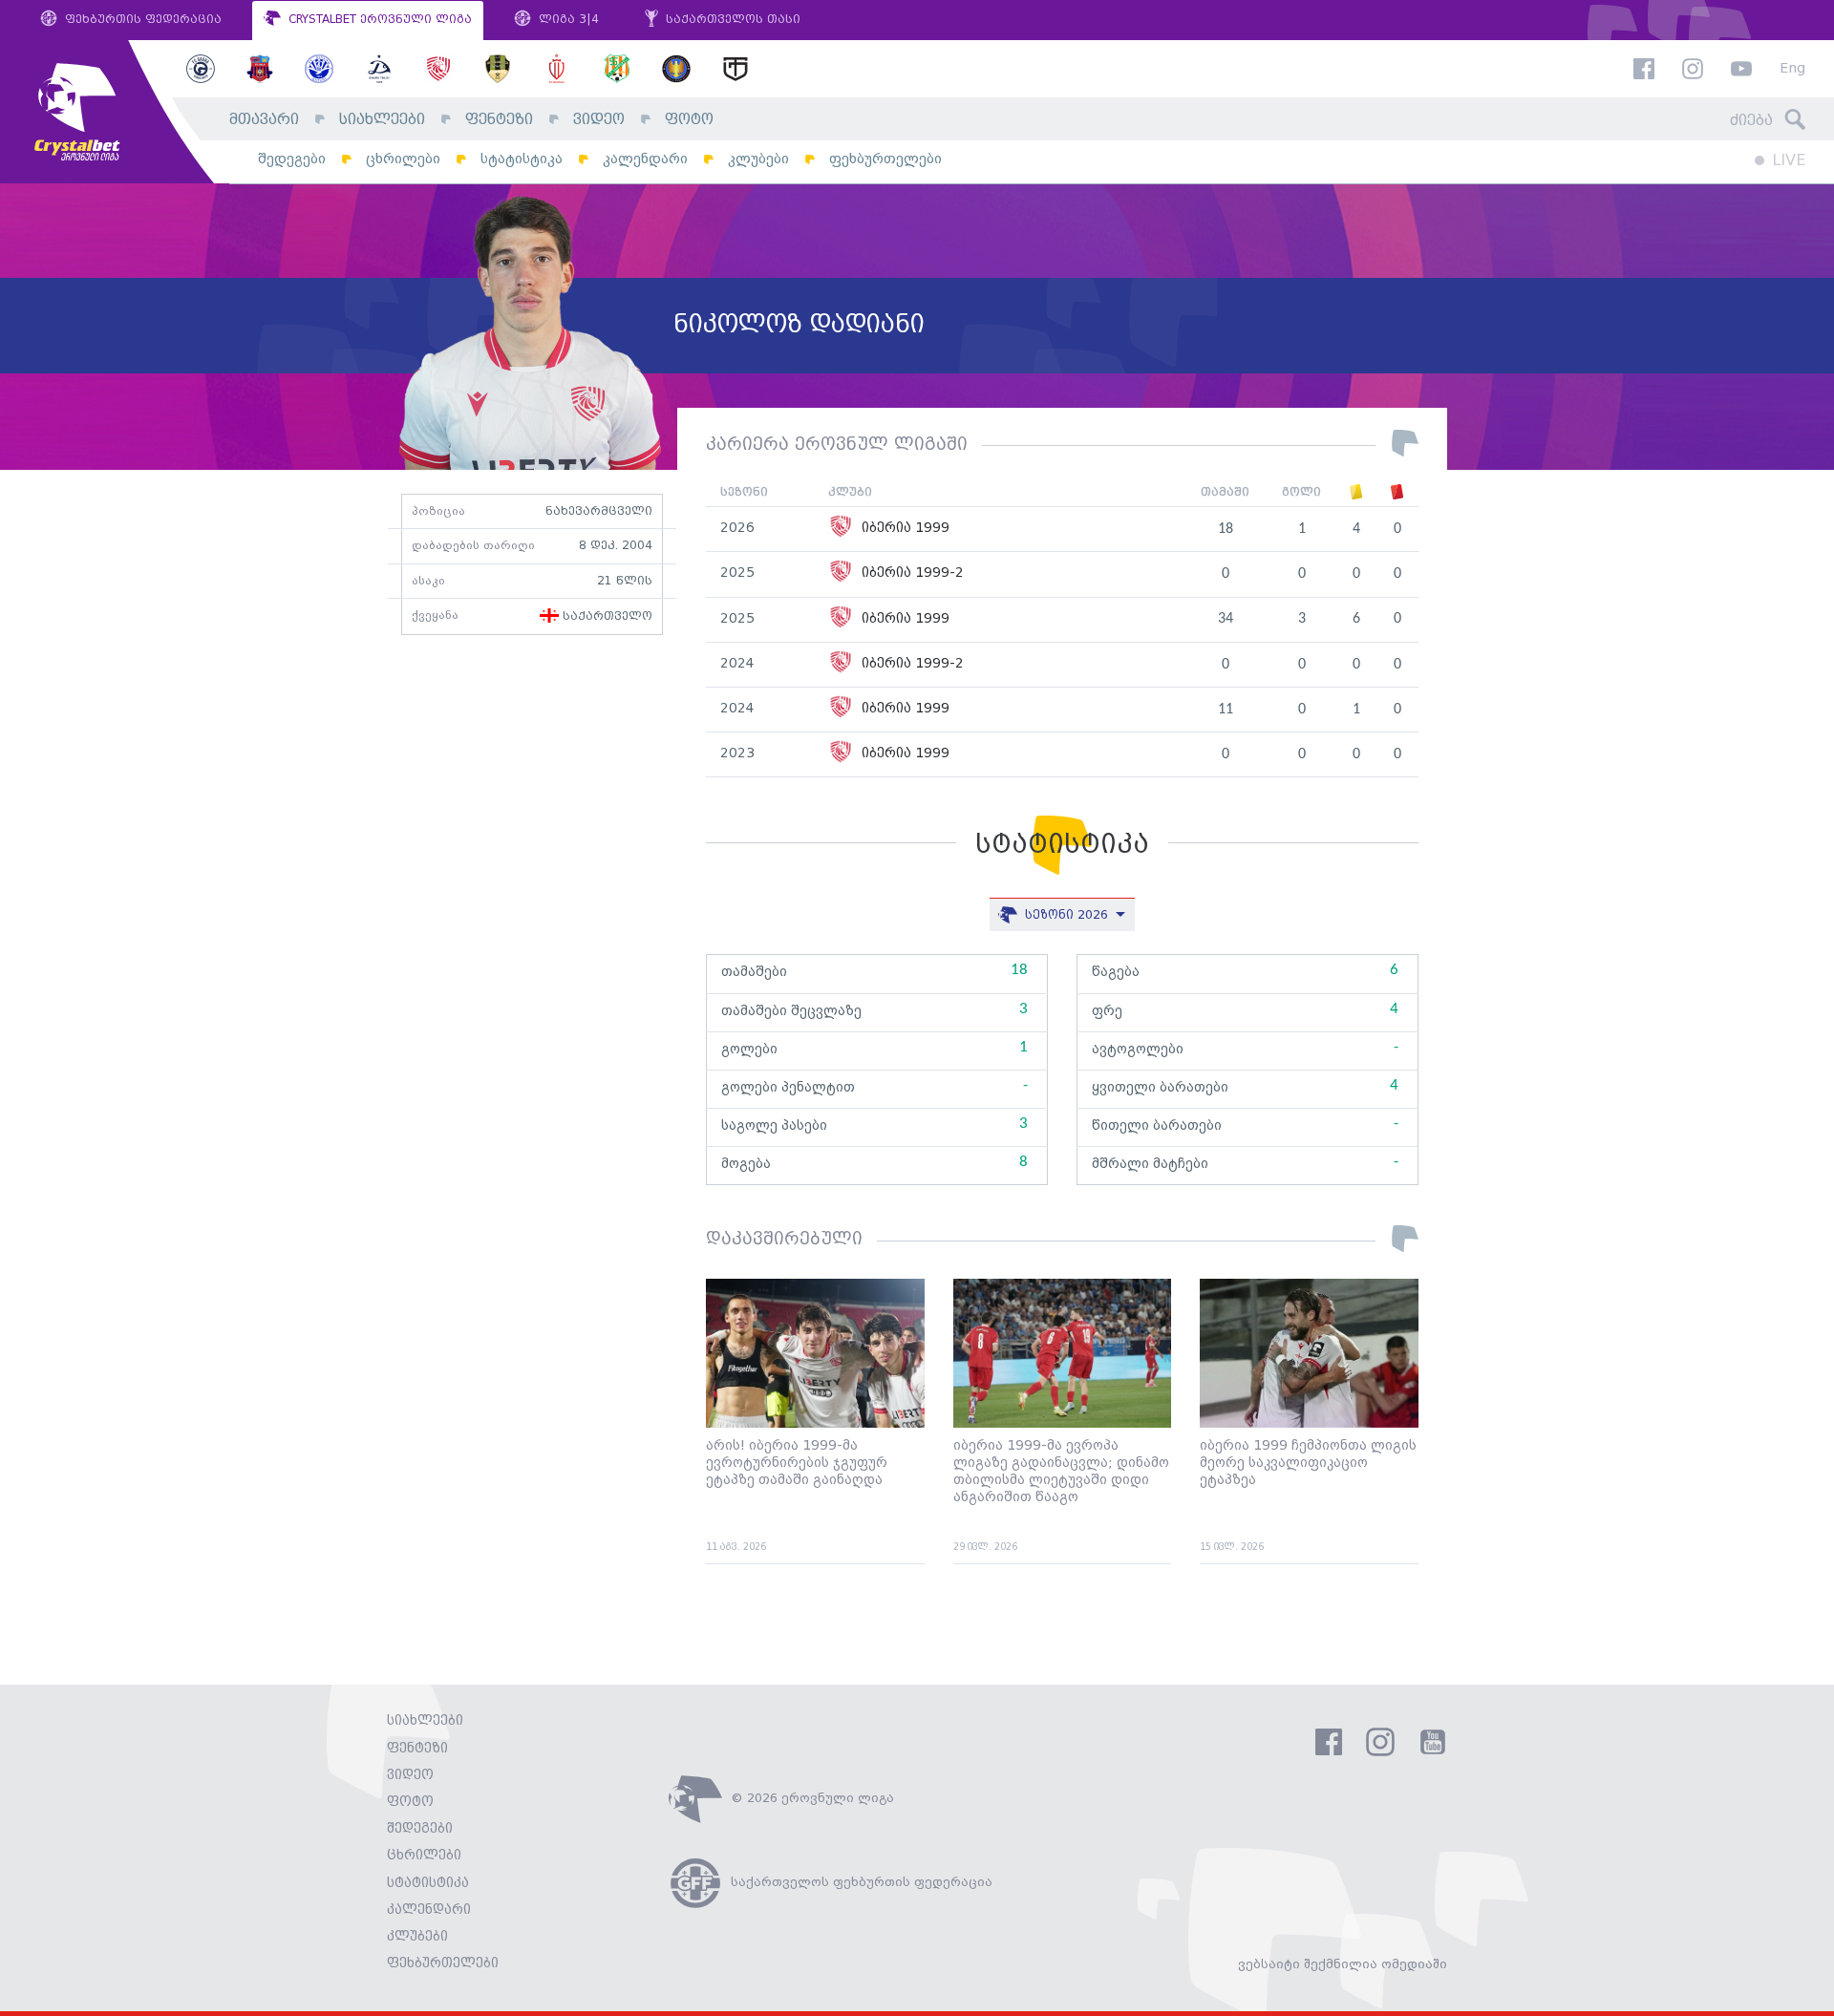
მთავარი (264, 120)
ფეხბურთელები (885, 159)
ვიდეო (599, 120)
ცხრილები (403, 159)
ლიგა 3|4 (567, 20)
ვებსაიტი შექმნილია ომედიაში (1343, 1964)
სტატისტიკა (522, 159)
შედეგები (292, 159)
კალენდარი (645, 159)
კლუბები (758, 159)
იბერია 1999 (904, 529)
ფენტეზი (499, 120)
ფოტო (689, 120)
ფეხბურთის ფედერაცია (141, 20)
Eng (1792, 69)
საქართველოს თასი (731, 20)
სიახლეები (382, 120)
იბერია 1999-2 (911, 573)
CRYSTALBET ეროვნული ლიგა (378, 20)
